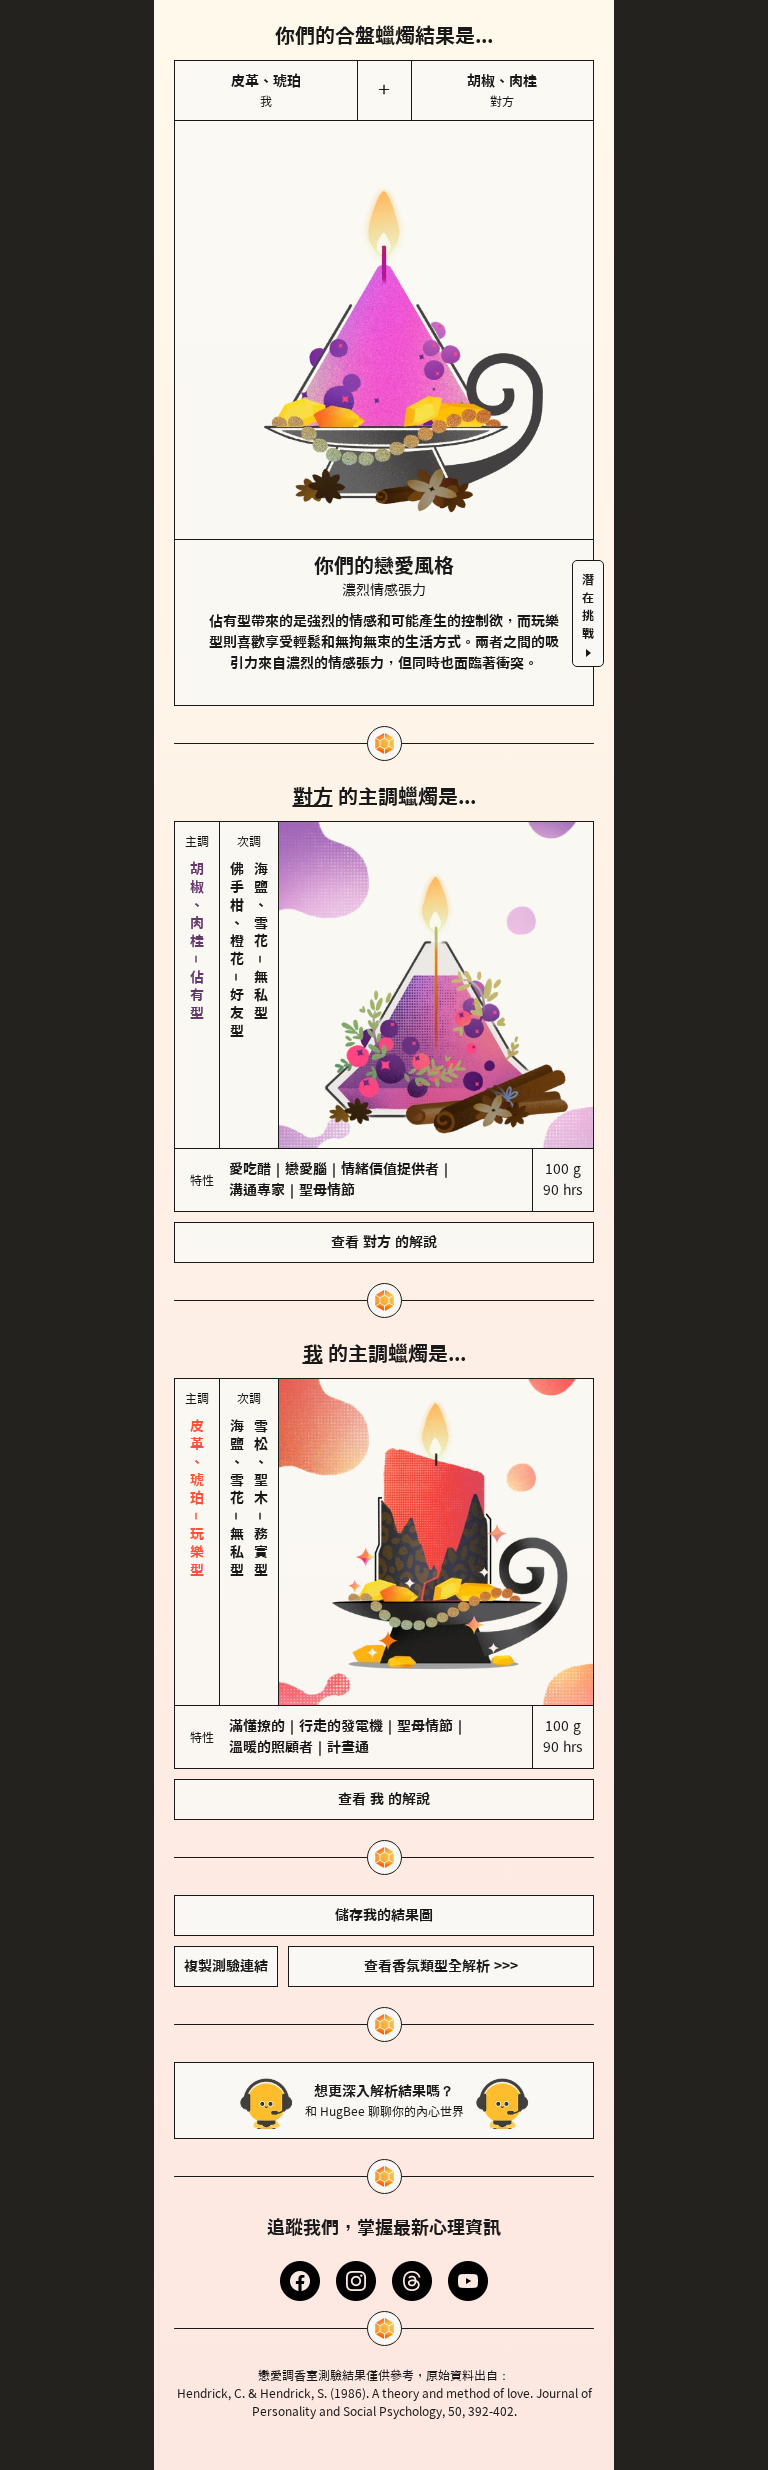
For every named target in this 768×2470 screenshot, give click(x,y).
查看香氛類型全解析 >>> (441, 1798)
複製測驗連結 (226, 1798)
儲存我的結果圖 (384, 1747)
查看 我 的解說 (384, 1631)
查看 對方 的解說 (384, 1158)
